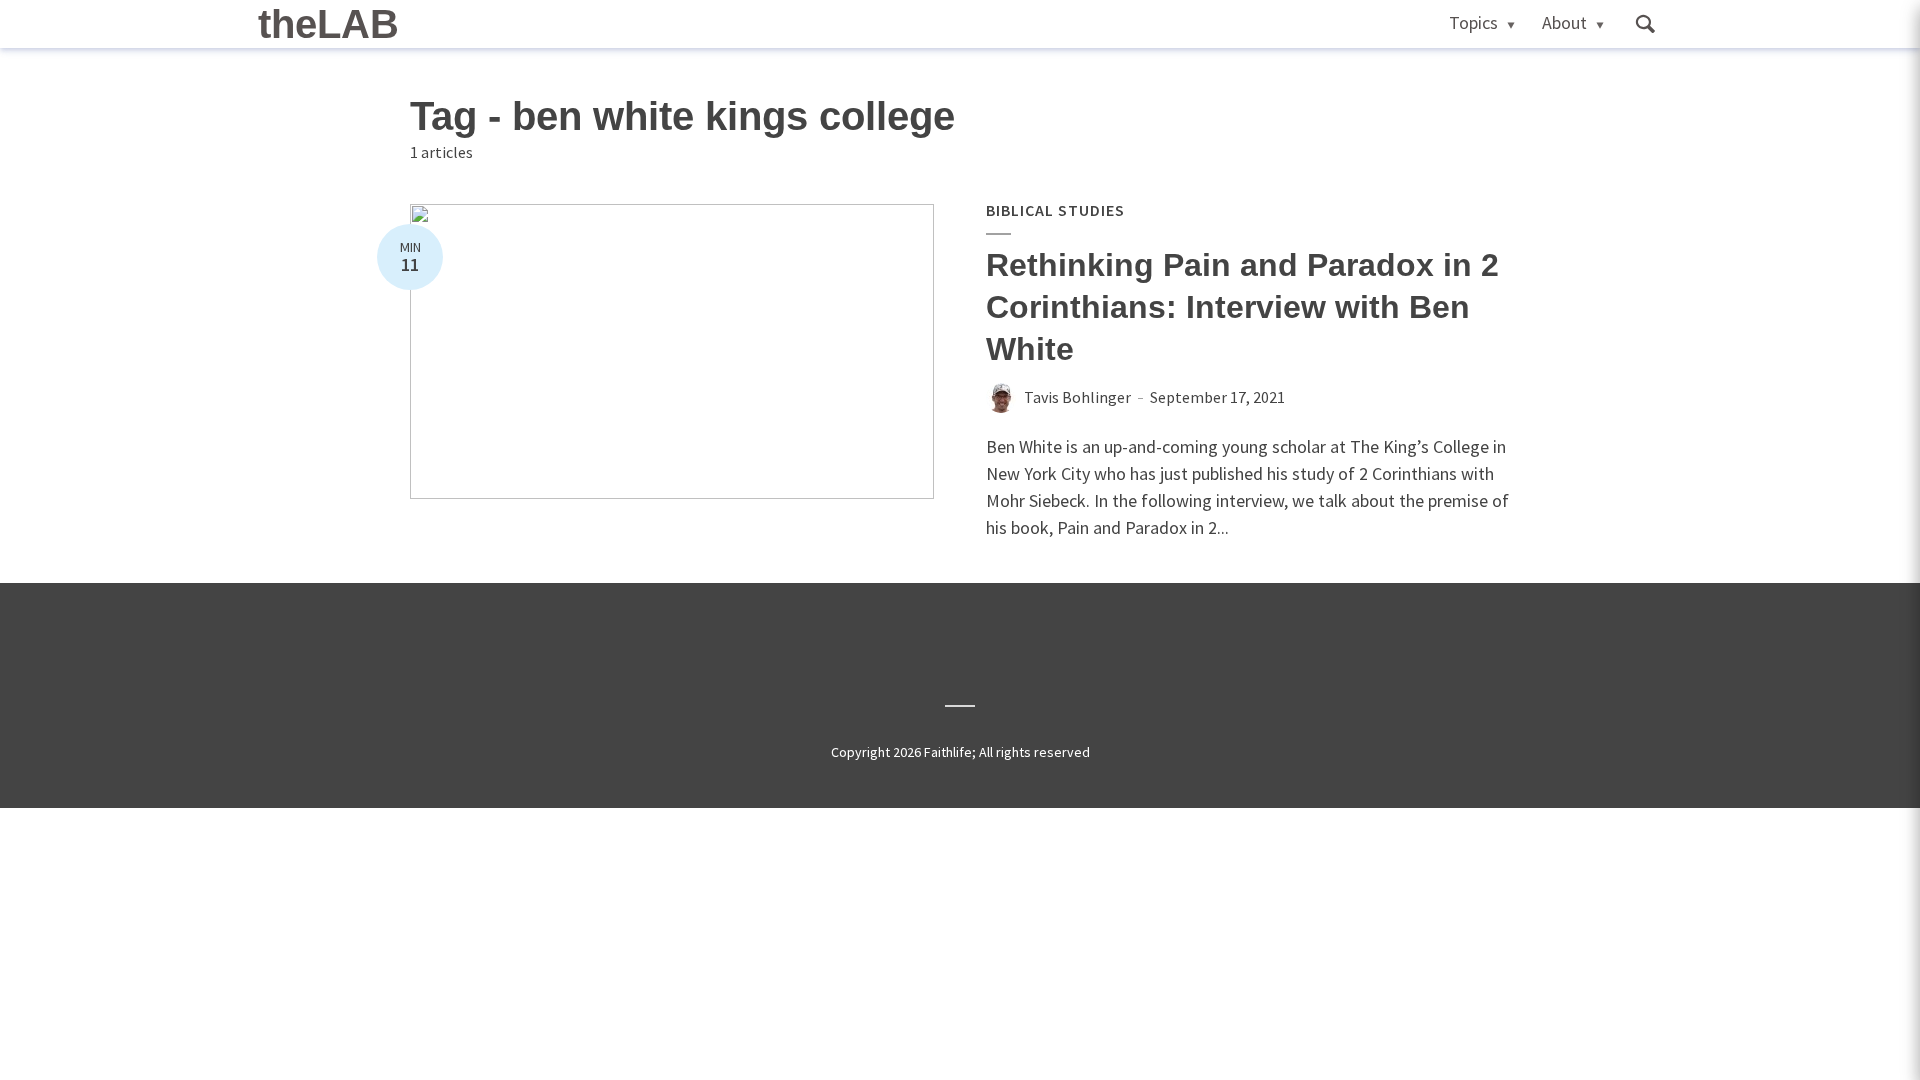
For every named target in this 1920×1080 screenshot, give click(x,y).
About (1564, 22)
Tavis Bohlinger (1077, 397)
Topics (1473, 22)
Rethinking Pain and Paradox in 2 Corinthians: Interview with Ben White (1242, 307)
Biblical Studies (1055, 210)
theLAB (328, 24)
